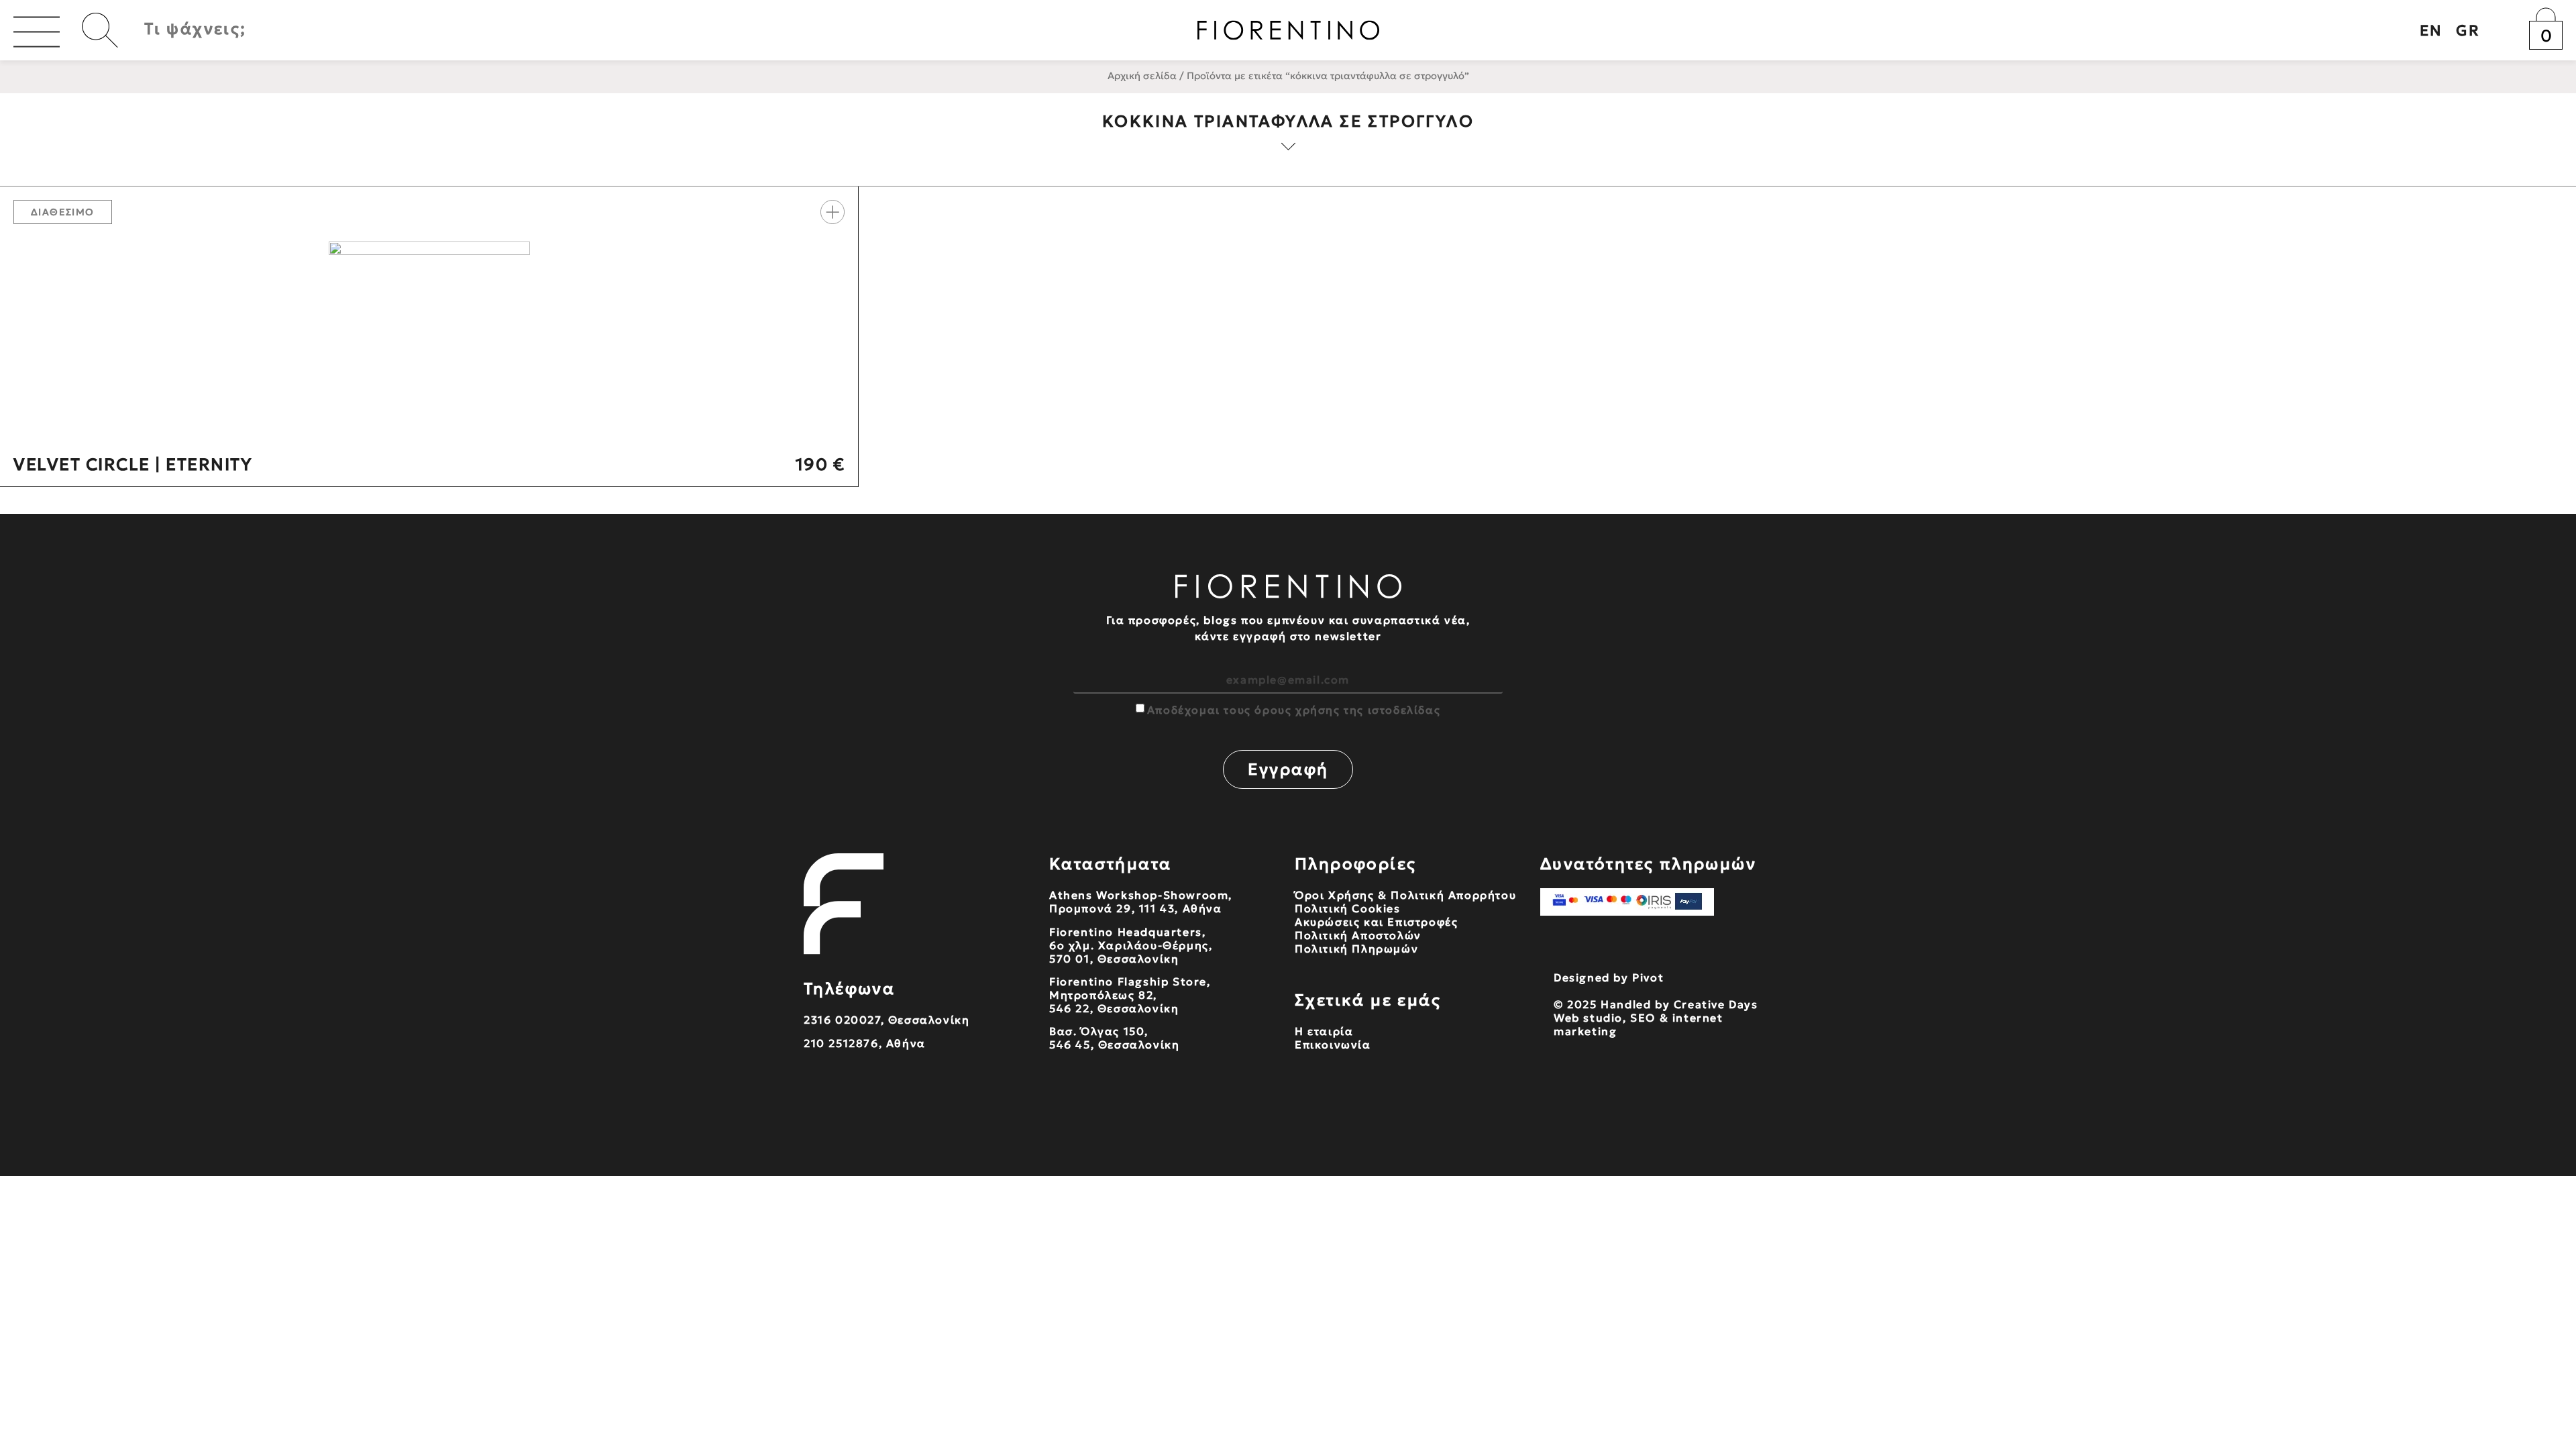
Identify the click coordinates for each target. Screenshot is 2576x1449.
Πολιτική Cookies (1348, 908)
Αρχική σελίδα (1142, 76)
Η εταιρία (1324, 1031)
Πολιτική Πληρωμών (1356, 949)
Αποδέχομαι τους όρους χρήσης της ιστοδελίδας (1294, 710)
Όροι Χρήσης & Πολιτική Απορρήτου (1405, 895)
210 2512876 (841, 1043)
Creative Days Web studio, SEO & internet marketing (1656, 1018)
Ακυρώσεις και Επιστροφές (1376, 922)
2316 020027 (842, 1020)
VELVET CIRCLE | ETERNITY (132, 465)
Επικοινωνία (1333, 1044)
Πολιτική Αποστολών (1358, 935)
